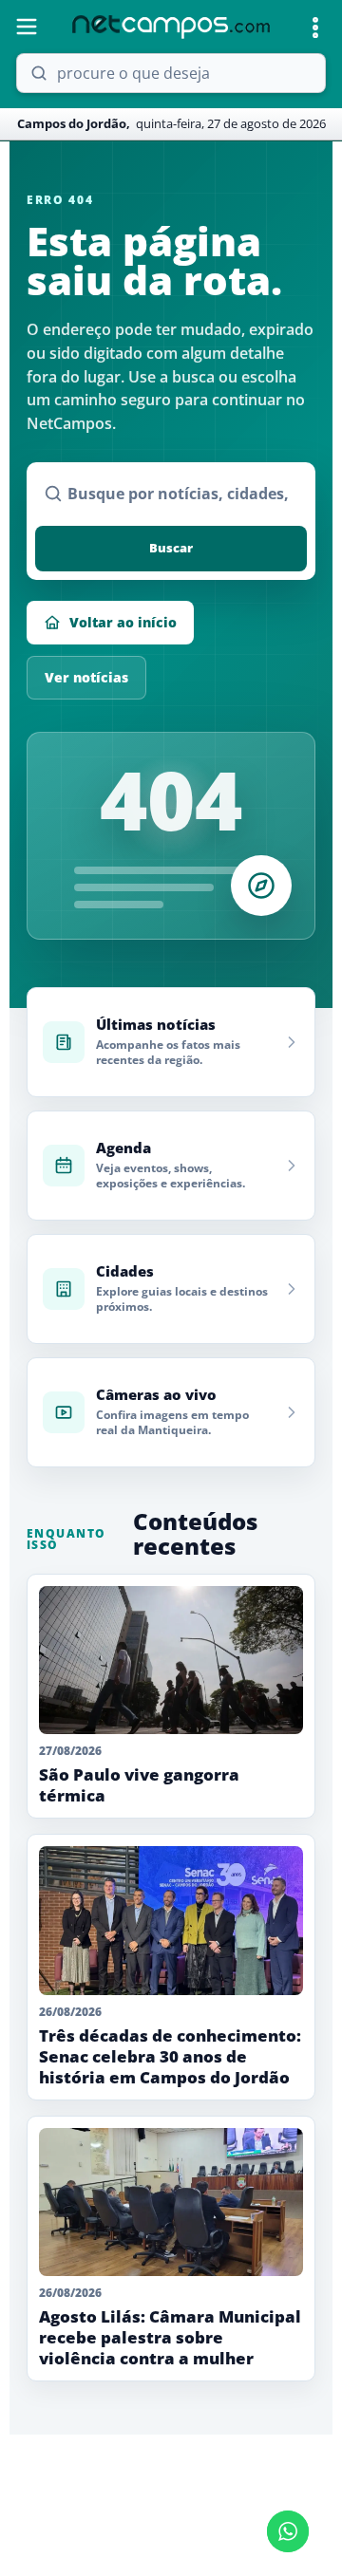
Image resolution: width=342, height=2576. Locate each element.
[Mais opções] (315, 28)
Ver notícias (86, 677)
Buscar (171, 548)
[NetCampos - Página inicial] (171, 27)
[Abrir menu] (27, 27)
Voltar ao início (123, 622)
